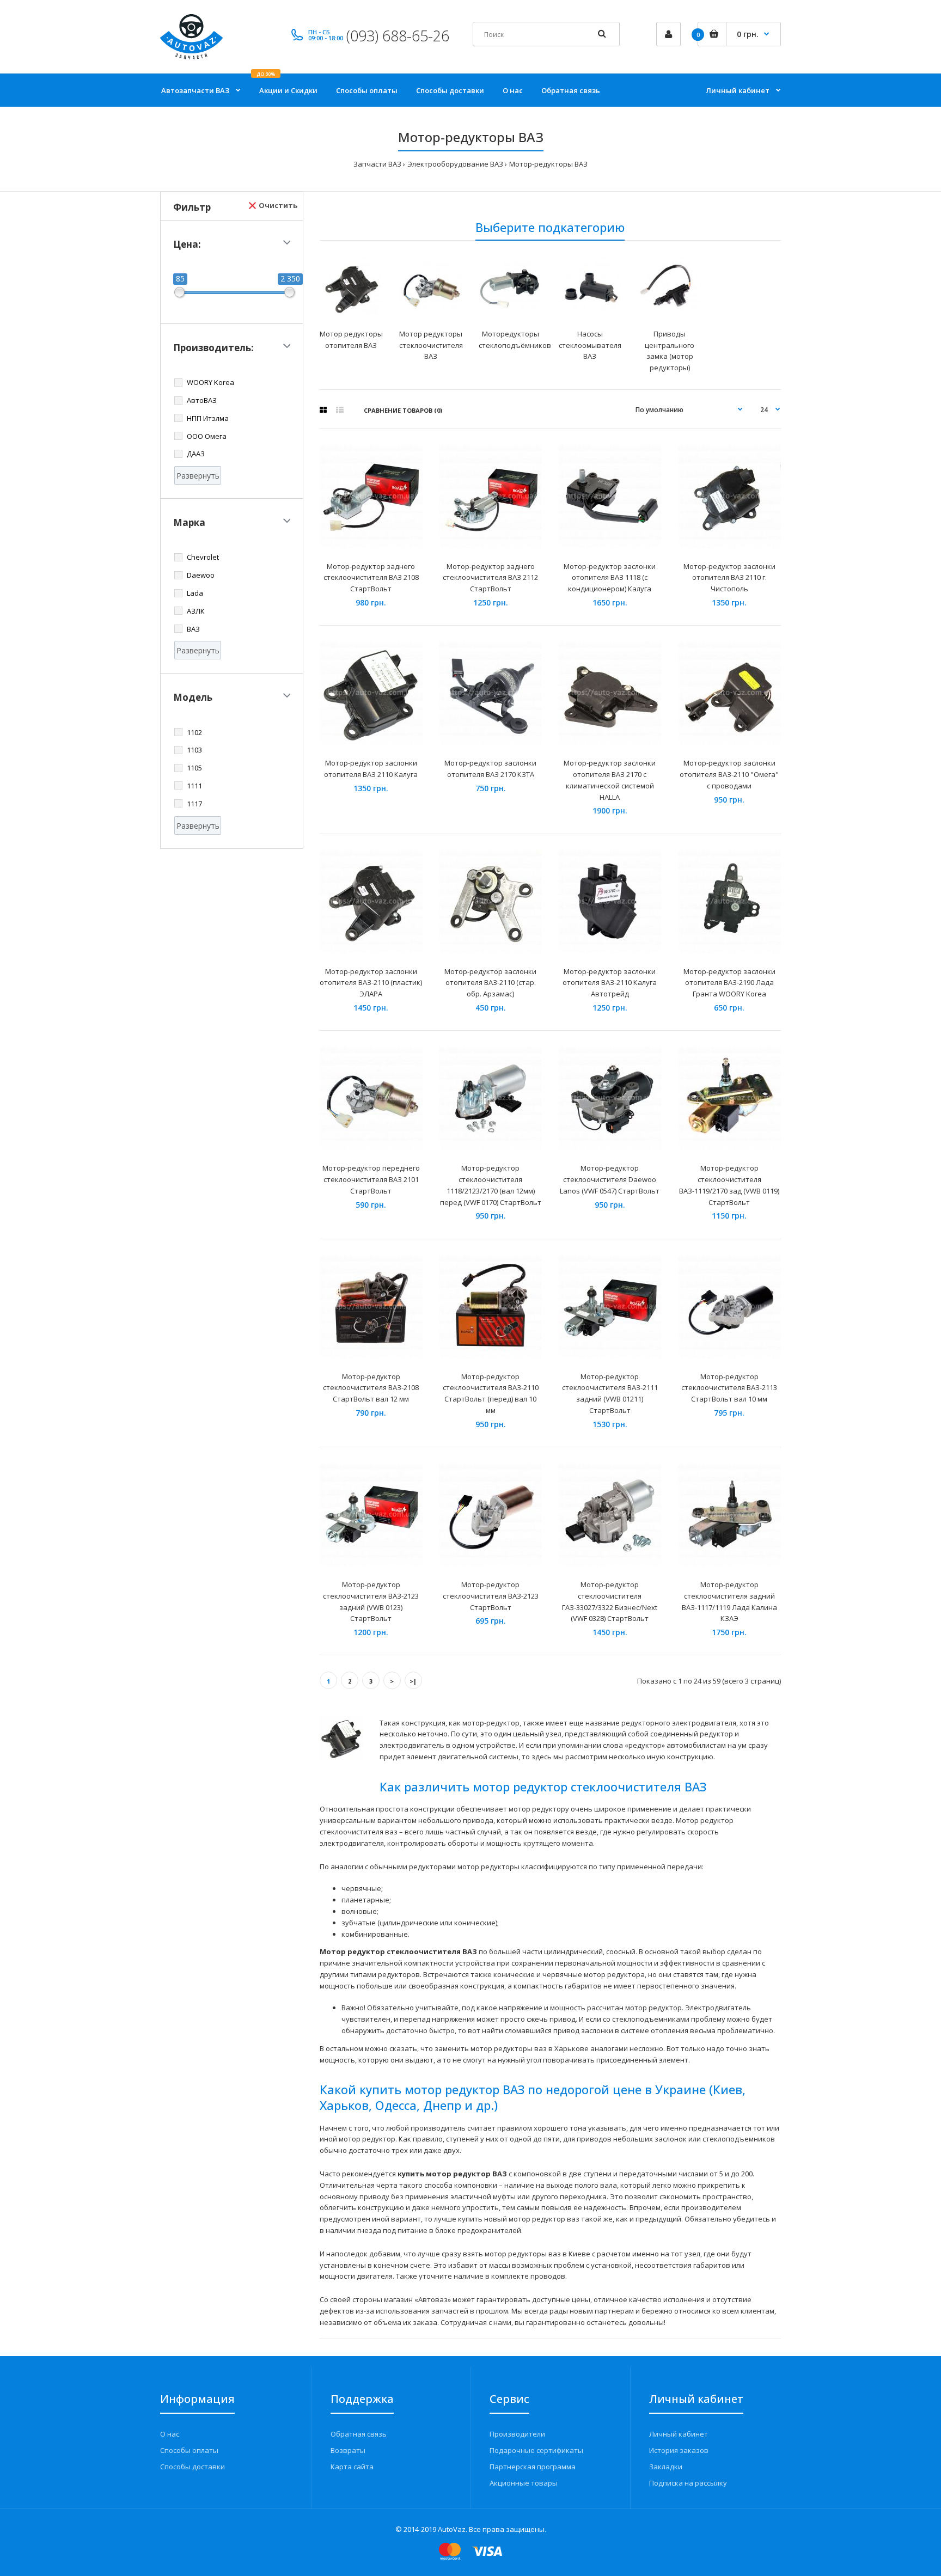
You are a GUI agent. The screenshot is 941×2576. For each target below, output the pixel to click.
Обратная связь (359, 2434)
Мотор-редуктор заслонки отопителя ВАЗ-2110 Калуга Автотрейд (610, 983)
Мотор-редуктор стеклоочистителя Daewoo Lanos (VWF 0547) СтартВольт (610, 1179)
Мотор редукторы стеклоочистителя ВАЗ (431, 345)
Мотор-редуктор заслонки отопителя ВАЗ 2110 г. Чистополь (729, 578)
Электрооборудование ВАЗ (455, 164)
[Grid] (323, 410)
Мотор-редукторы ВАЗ (548, 164)
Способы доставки (193, 2467)
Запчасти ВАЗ (377, 164)
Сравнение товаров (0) (403, 410)
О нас (170, 2434)
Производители (517, 2434)
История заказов (679, 2450)
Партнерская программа (533, 2467)
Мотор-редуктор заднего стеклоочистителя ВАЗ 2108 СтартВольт (371, 578)
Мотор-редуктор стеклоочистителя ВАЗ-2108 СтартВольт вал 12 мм (371, 1388)
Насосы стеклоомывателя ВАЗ (590, 345)
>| (413, 1681)
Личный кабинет (679, 2434)
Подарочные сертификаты (536, 2450)
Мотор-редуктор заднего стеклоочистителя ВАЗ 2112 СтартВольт (490, 578)
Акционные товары (524, 2483)
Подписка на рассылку (688, 2483)
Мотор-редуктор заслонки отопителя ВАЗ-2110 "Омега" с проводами (729, 774)
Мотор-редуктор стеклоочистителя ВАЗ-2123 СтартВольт (491, 1596)
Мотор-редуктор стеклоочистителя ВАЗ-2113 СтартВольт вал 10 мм (729, 1388)
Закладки (666, 2467)
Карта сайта (352, 2467)
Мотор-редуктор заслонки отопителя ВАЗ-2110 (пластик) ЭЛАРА (371, 983)
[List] (340, 410)
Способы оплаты (189, 2450)
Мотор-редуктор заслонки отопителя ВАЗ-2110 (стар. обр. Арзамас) (490, 983)
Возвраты (348, 2450)
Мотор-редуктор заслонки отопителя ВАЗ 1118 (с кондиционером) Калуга (610, 578)
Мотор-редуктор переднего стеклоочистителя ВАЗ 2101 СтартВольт (371, 1179)
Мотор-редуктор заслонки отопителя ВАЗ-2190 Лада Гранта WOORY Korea (729, 983)
